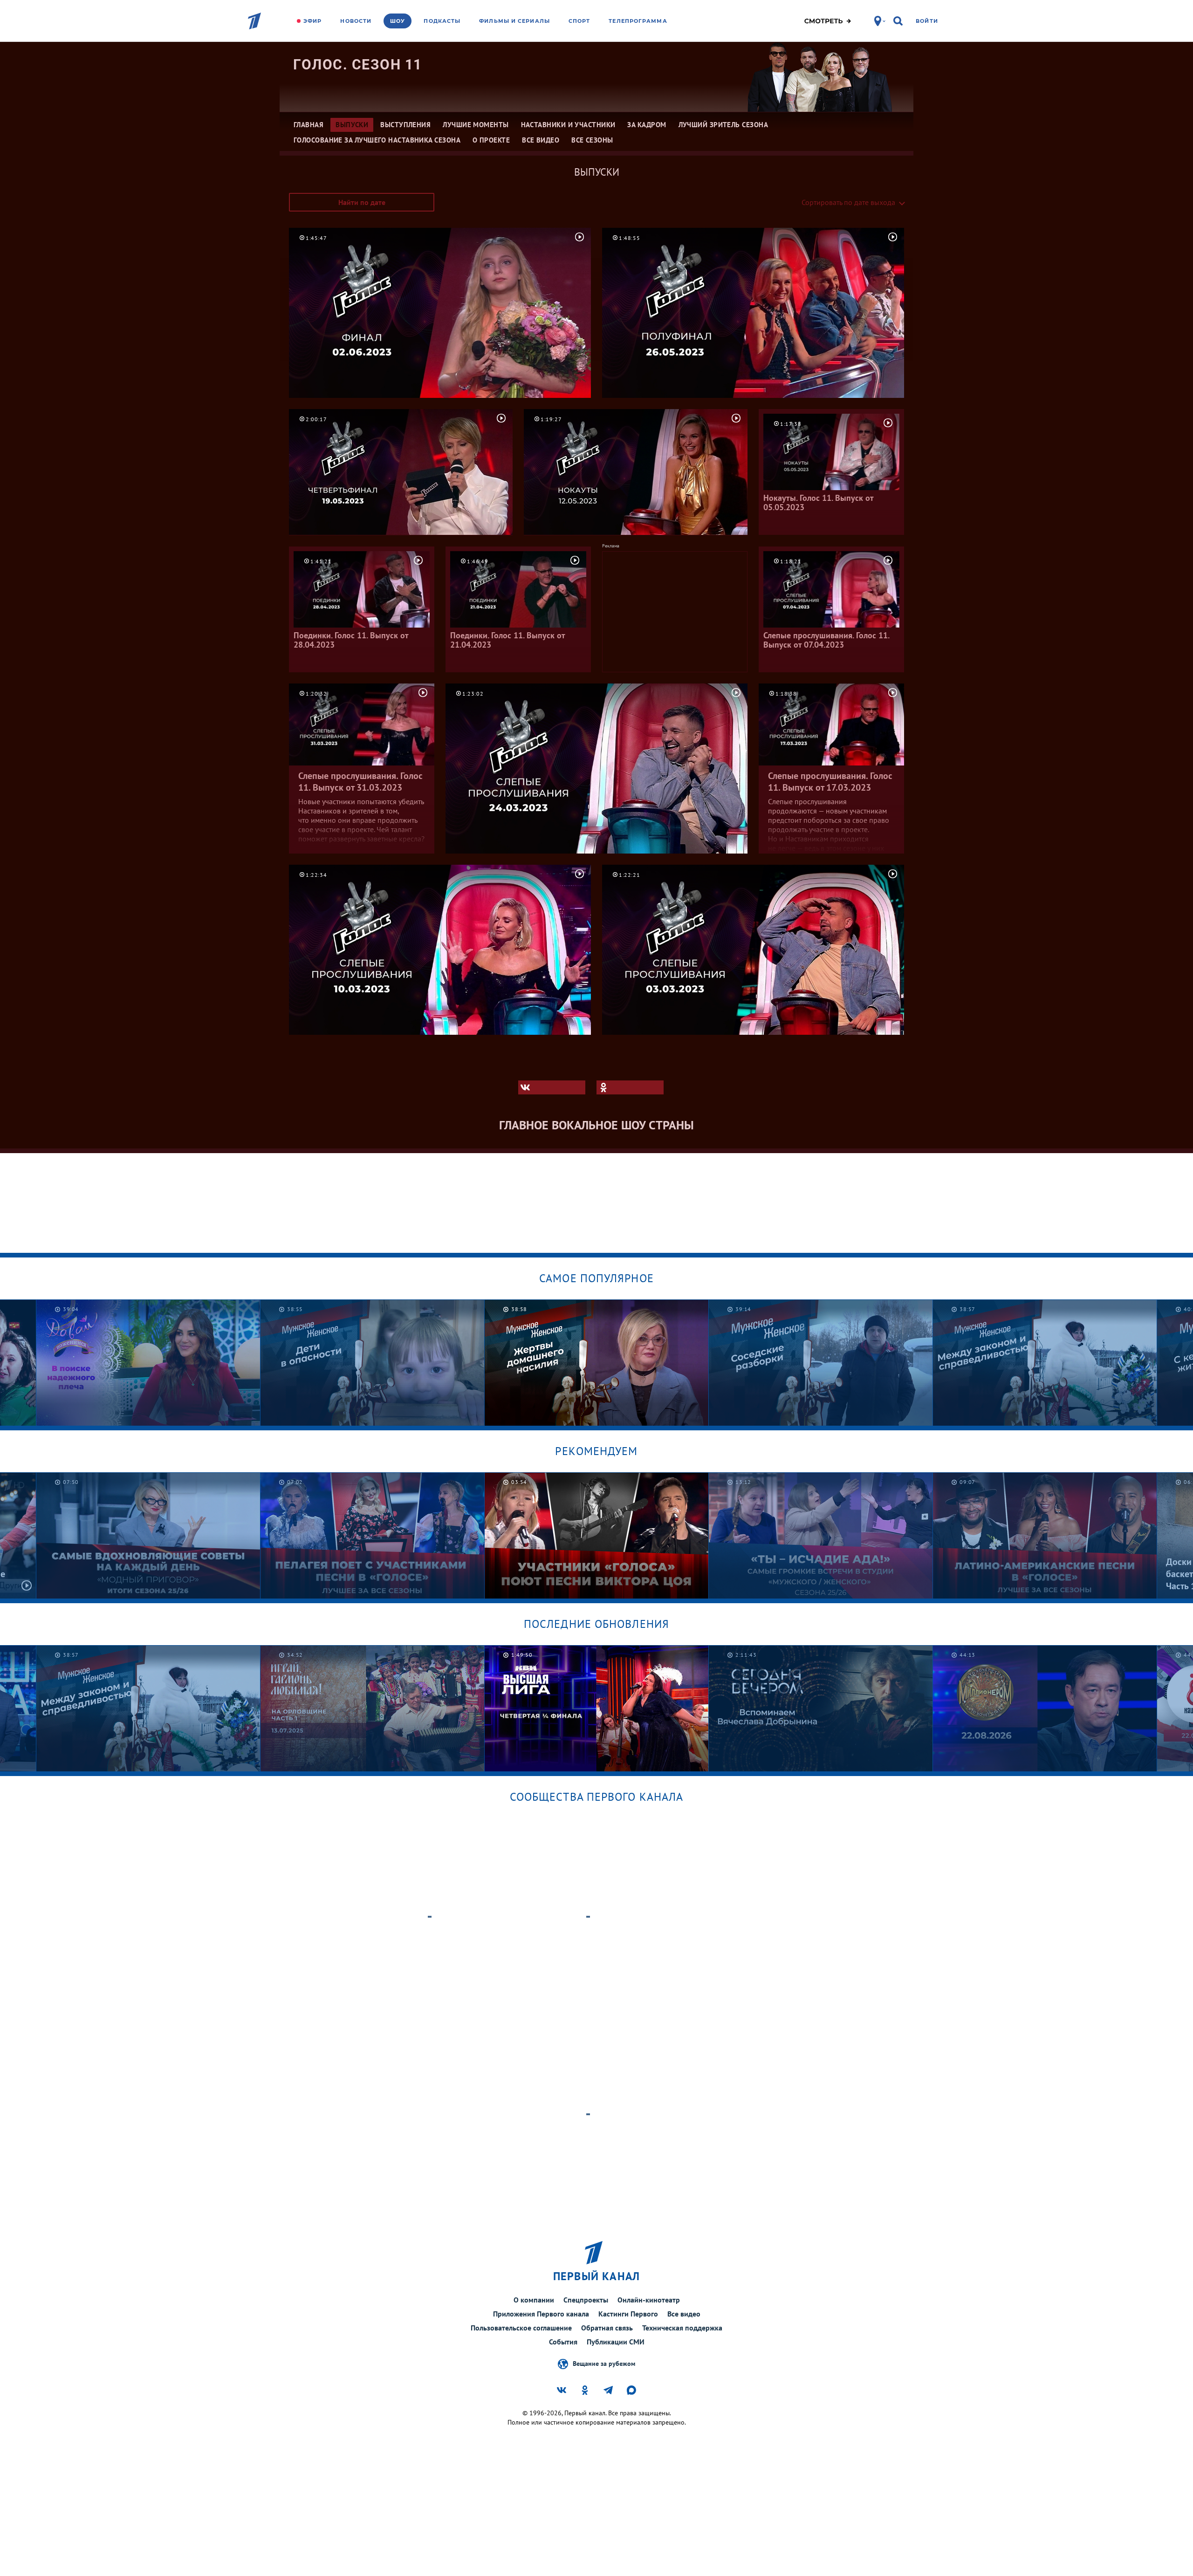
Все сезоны (592, 140)
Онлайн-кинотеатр (649, 2300)
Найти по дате (362, 202)
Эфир (312, 21)
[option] (373, 1363)
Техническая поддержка (682, 2328)
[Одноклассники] (630, 1087)
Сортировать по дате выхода (848, 202)
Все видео (684, 2314)
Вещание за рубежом (604, 2363)
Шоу (398, 21)
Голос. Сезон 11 (358, 65)
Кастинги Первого (628, 2314)
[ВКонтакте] (552, 1087)
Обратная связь (607, 2328)
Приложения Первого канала (541, 2314)
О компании (534, 2300)
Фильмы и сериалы (514, 21)
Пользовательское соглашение (521, 2328)
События (563, 2342)
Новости (356, 21)
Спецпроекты (586, 2300)
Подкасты (442, 21)
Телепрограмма (638, 21)
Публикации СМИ (616, 2342)
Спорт (579, 21)
